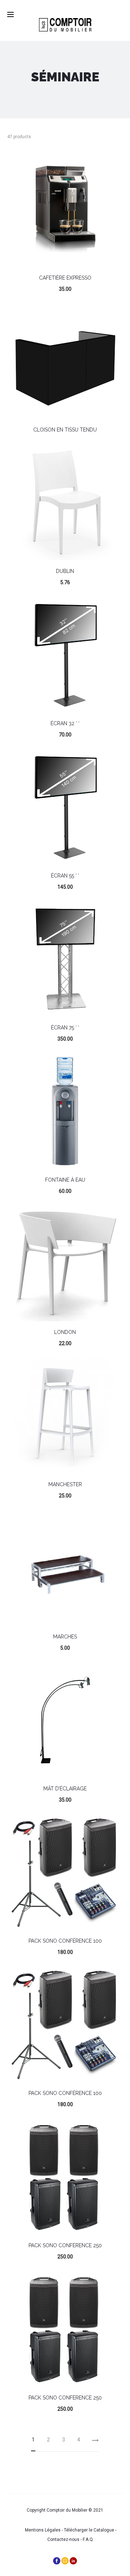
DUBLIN (65, 571)
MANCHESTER (65, 1484)
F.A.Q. (88, 2539)
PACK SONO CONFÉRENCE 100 (65, 1941)
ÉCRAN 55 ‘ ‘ (65, 876)
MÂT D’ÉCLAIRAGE (65, 1789)
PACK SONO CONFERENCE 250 (65, 2245)
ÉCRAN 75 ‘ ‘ (65, 1028)
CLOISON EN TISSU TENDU (65, 430)
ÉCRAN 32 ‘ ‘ (65, 723)
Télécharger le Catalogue (89, 2530)
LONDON (65, 1332)
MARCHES (65, 1637)
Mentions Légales (43, 2530)
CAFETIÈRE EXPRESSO (65, 278)
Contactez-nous (63, 2539)
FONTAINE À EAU (65, 1180)
